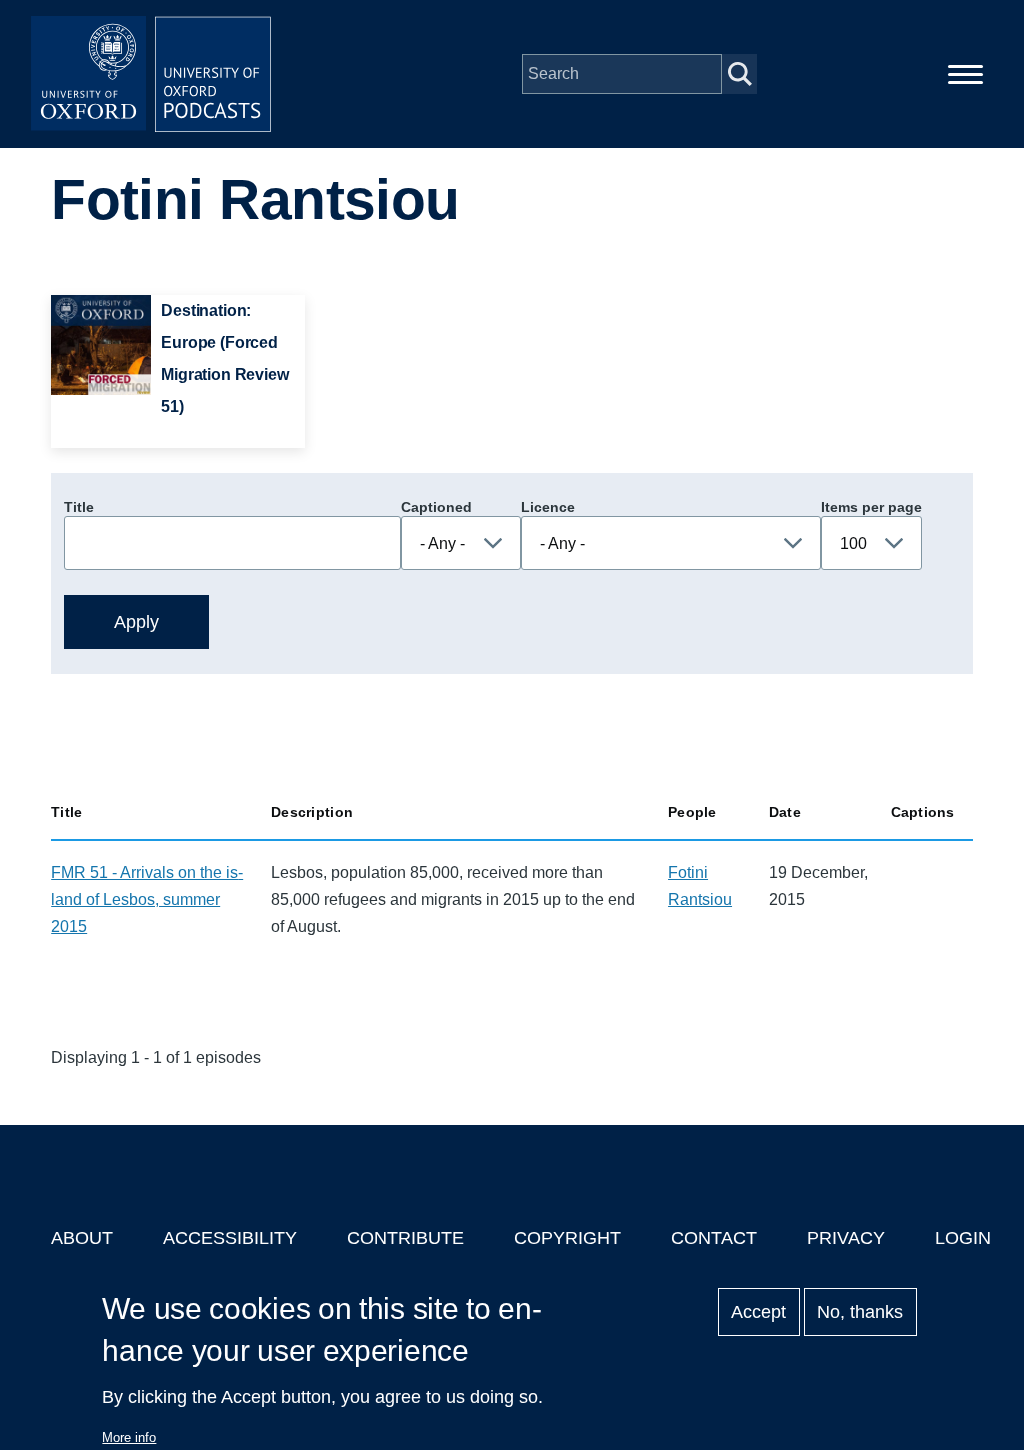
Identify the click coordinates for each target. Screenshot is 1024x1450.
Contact (714, 1238)
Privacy (846, 1238)
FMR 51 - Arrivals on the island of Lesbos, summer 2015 (147, 899)
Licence (548, 507)
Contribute (405, 1238)
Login (963, 1238)
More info (129, 1437)
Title (79, 507)
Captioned (436, 507)
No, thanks (860, 1312)
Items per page (871, 507)
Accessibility (230, 1238)
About (82, 1238)
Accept (758, 1312)
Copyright (567, 1238)
